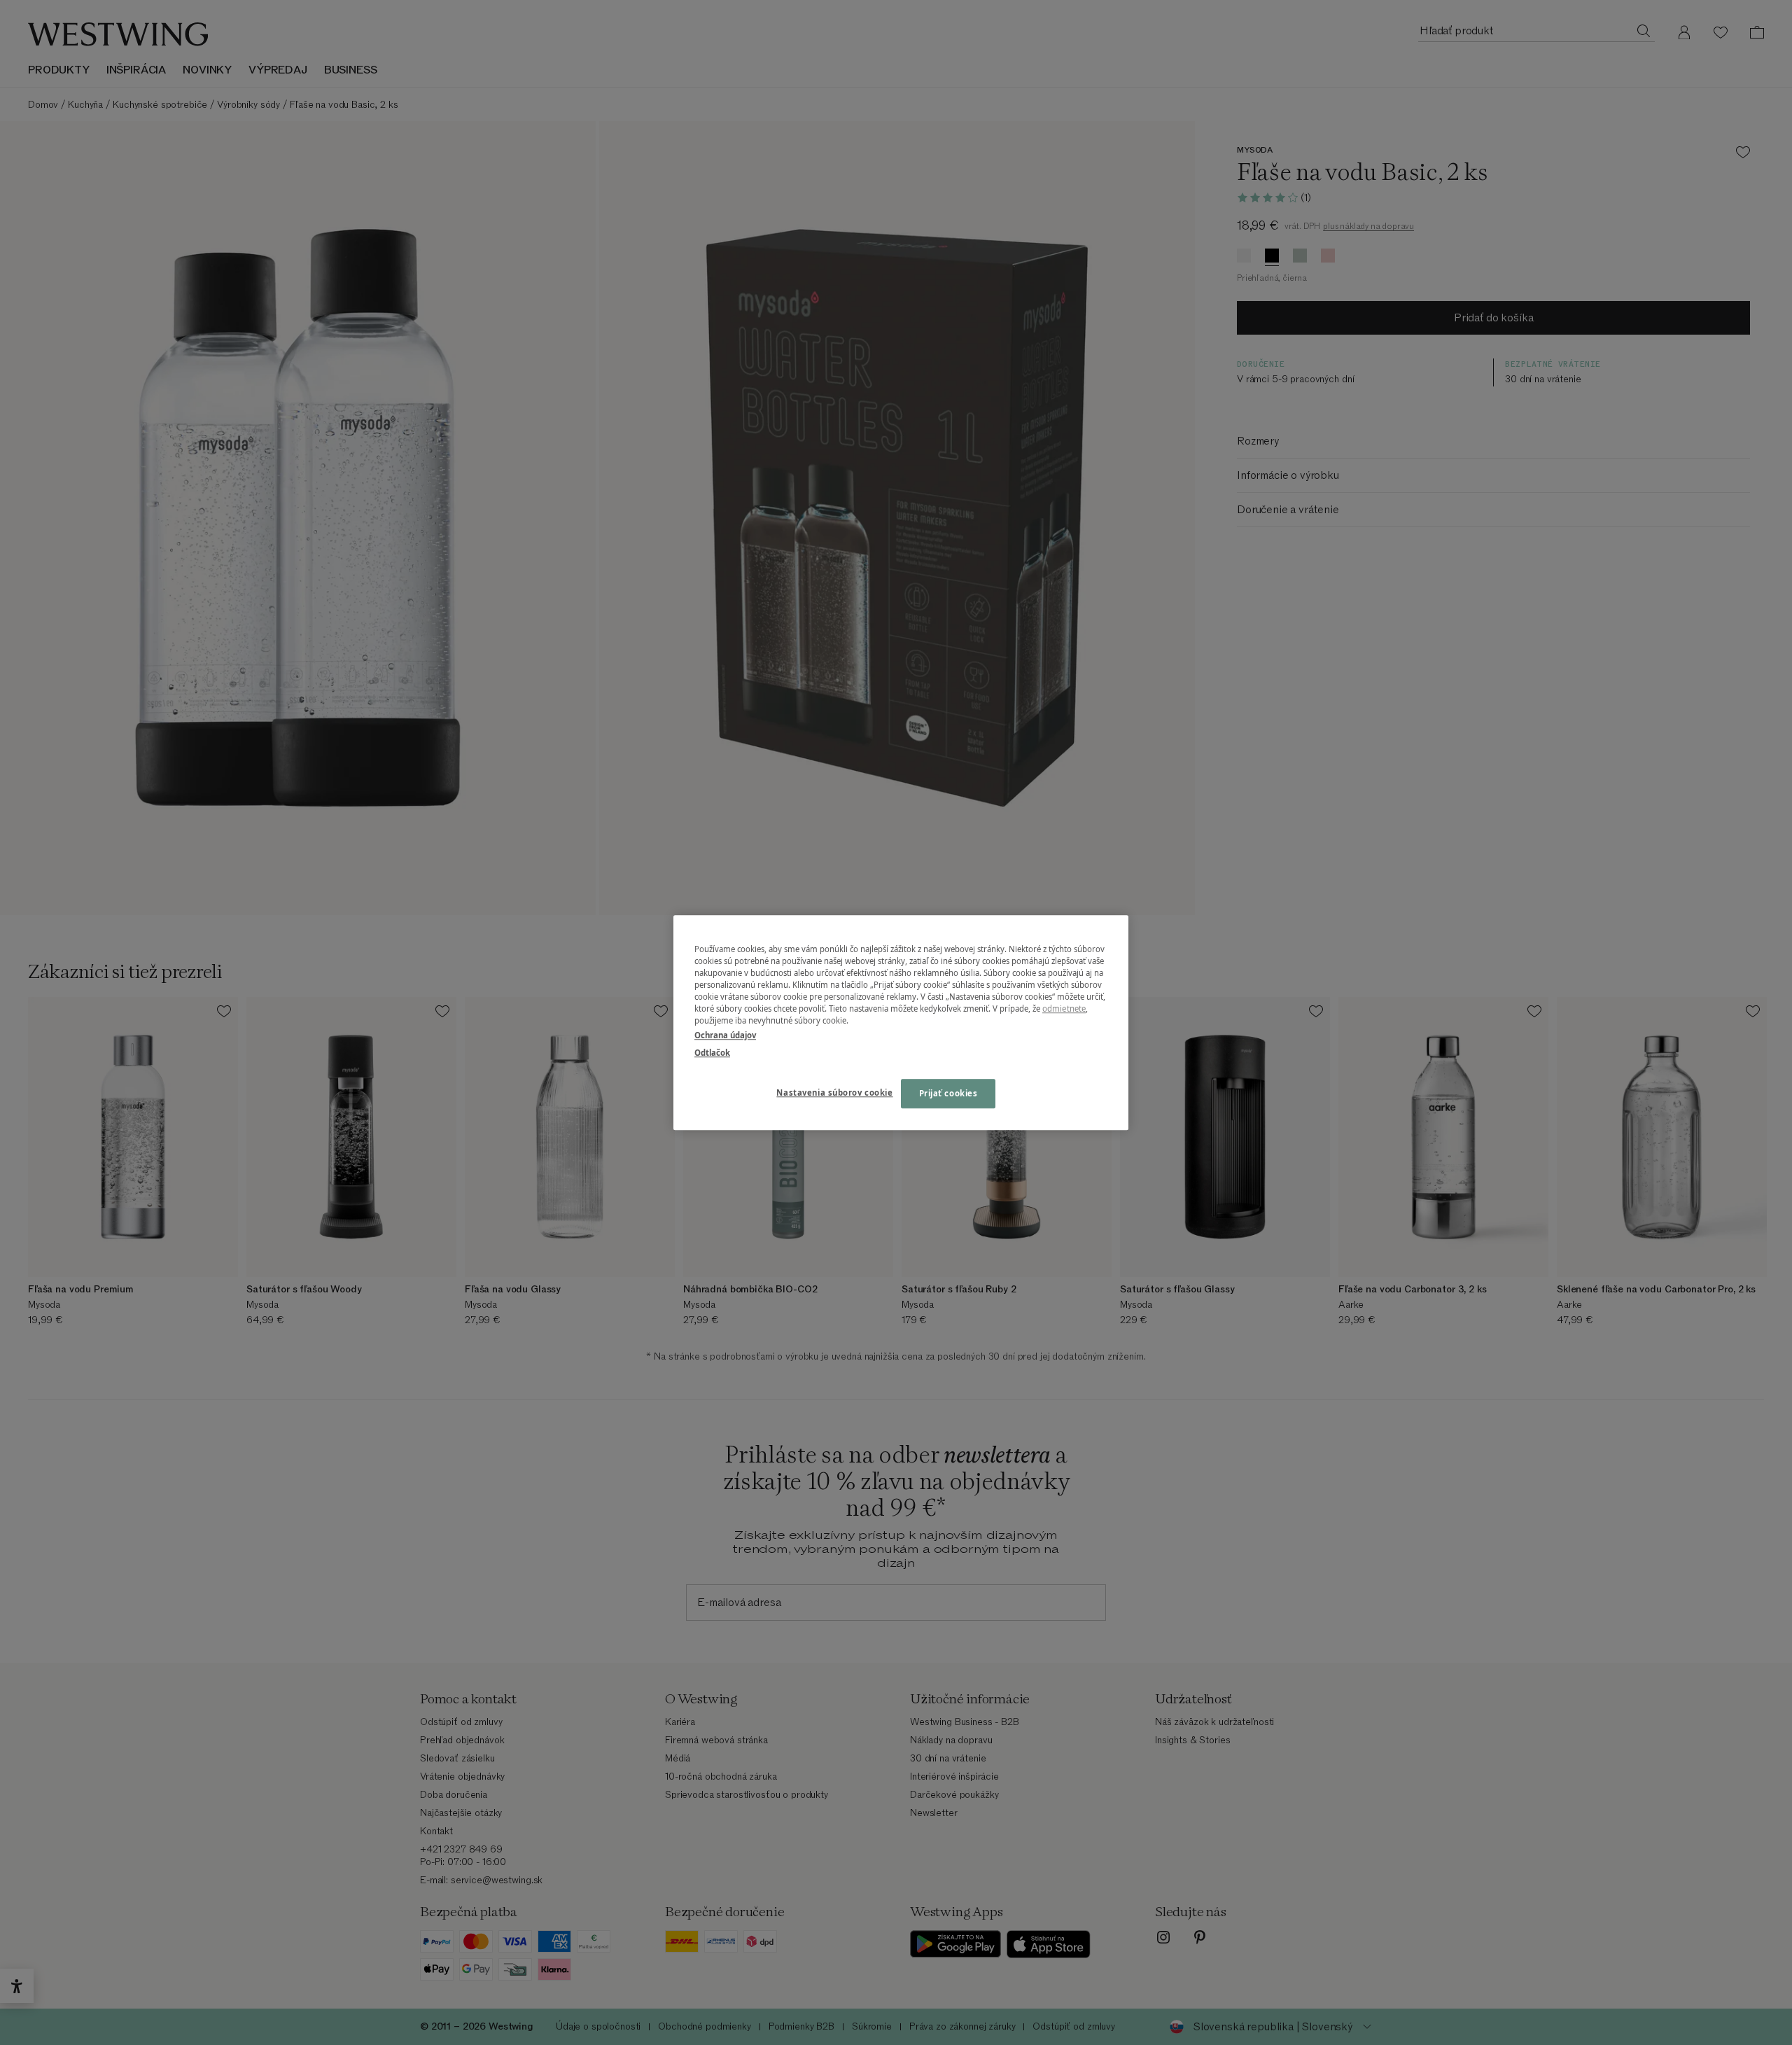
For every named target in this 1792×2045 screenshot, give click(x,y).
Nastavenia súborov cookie (834, 1093)
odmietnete (1064, 1008)
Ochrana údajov (725, 1035)
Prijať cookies (948, 1093)
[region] (901, 1022)
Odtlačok (712, 1053)
